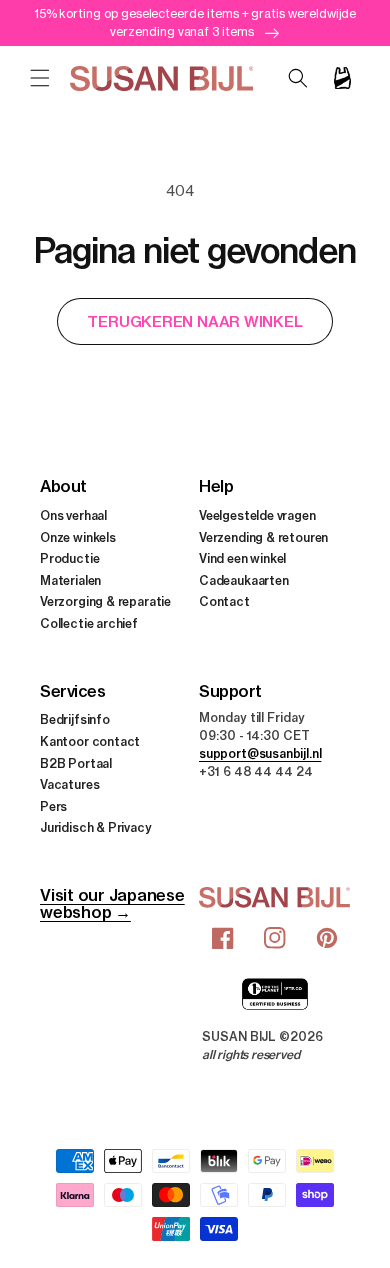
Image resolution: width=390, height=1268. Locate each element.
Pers (53, 806)
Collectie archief (89, 623)
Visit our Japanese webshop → (112, 903)
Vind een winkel (242, 558)
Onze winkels (78, 537)
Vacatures (69, 784)
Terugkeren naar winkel (194, 321)
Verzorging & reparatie (105, 601)
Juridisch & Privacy (96, 827)
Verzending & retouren (263, 537)
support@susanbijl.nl (260, 753)
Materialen (70, 580)
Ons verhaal (73, 515)
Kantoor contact (90, 741)
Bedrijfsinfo (75, 719)
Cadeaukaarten (244, 580)
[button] (40, 78)
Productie (69, 558)
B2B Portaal (76, 763)
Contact (224, 601)
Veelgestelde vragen (257, 515)
